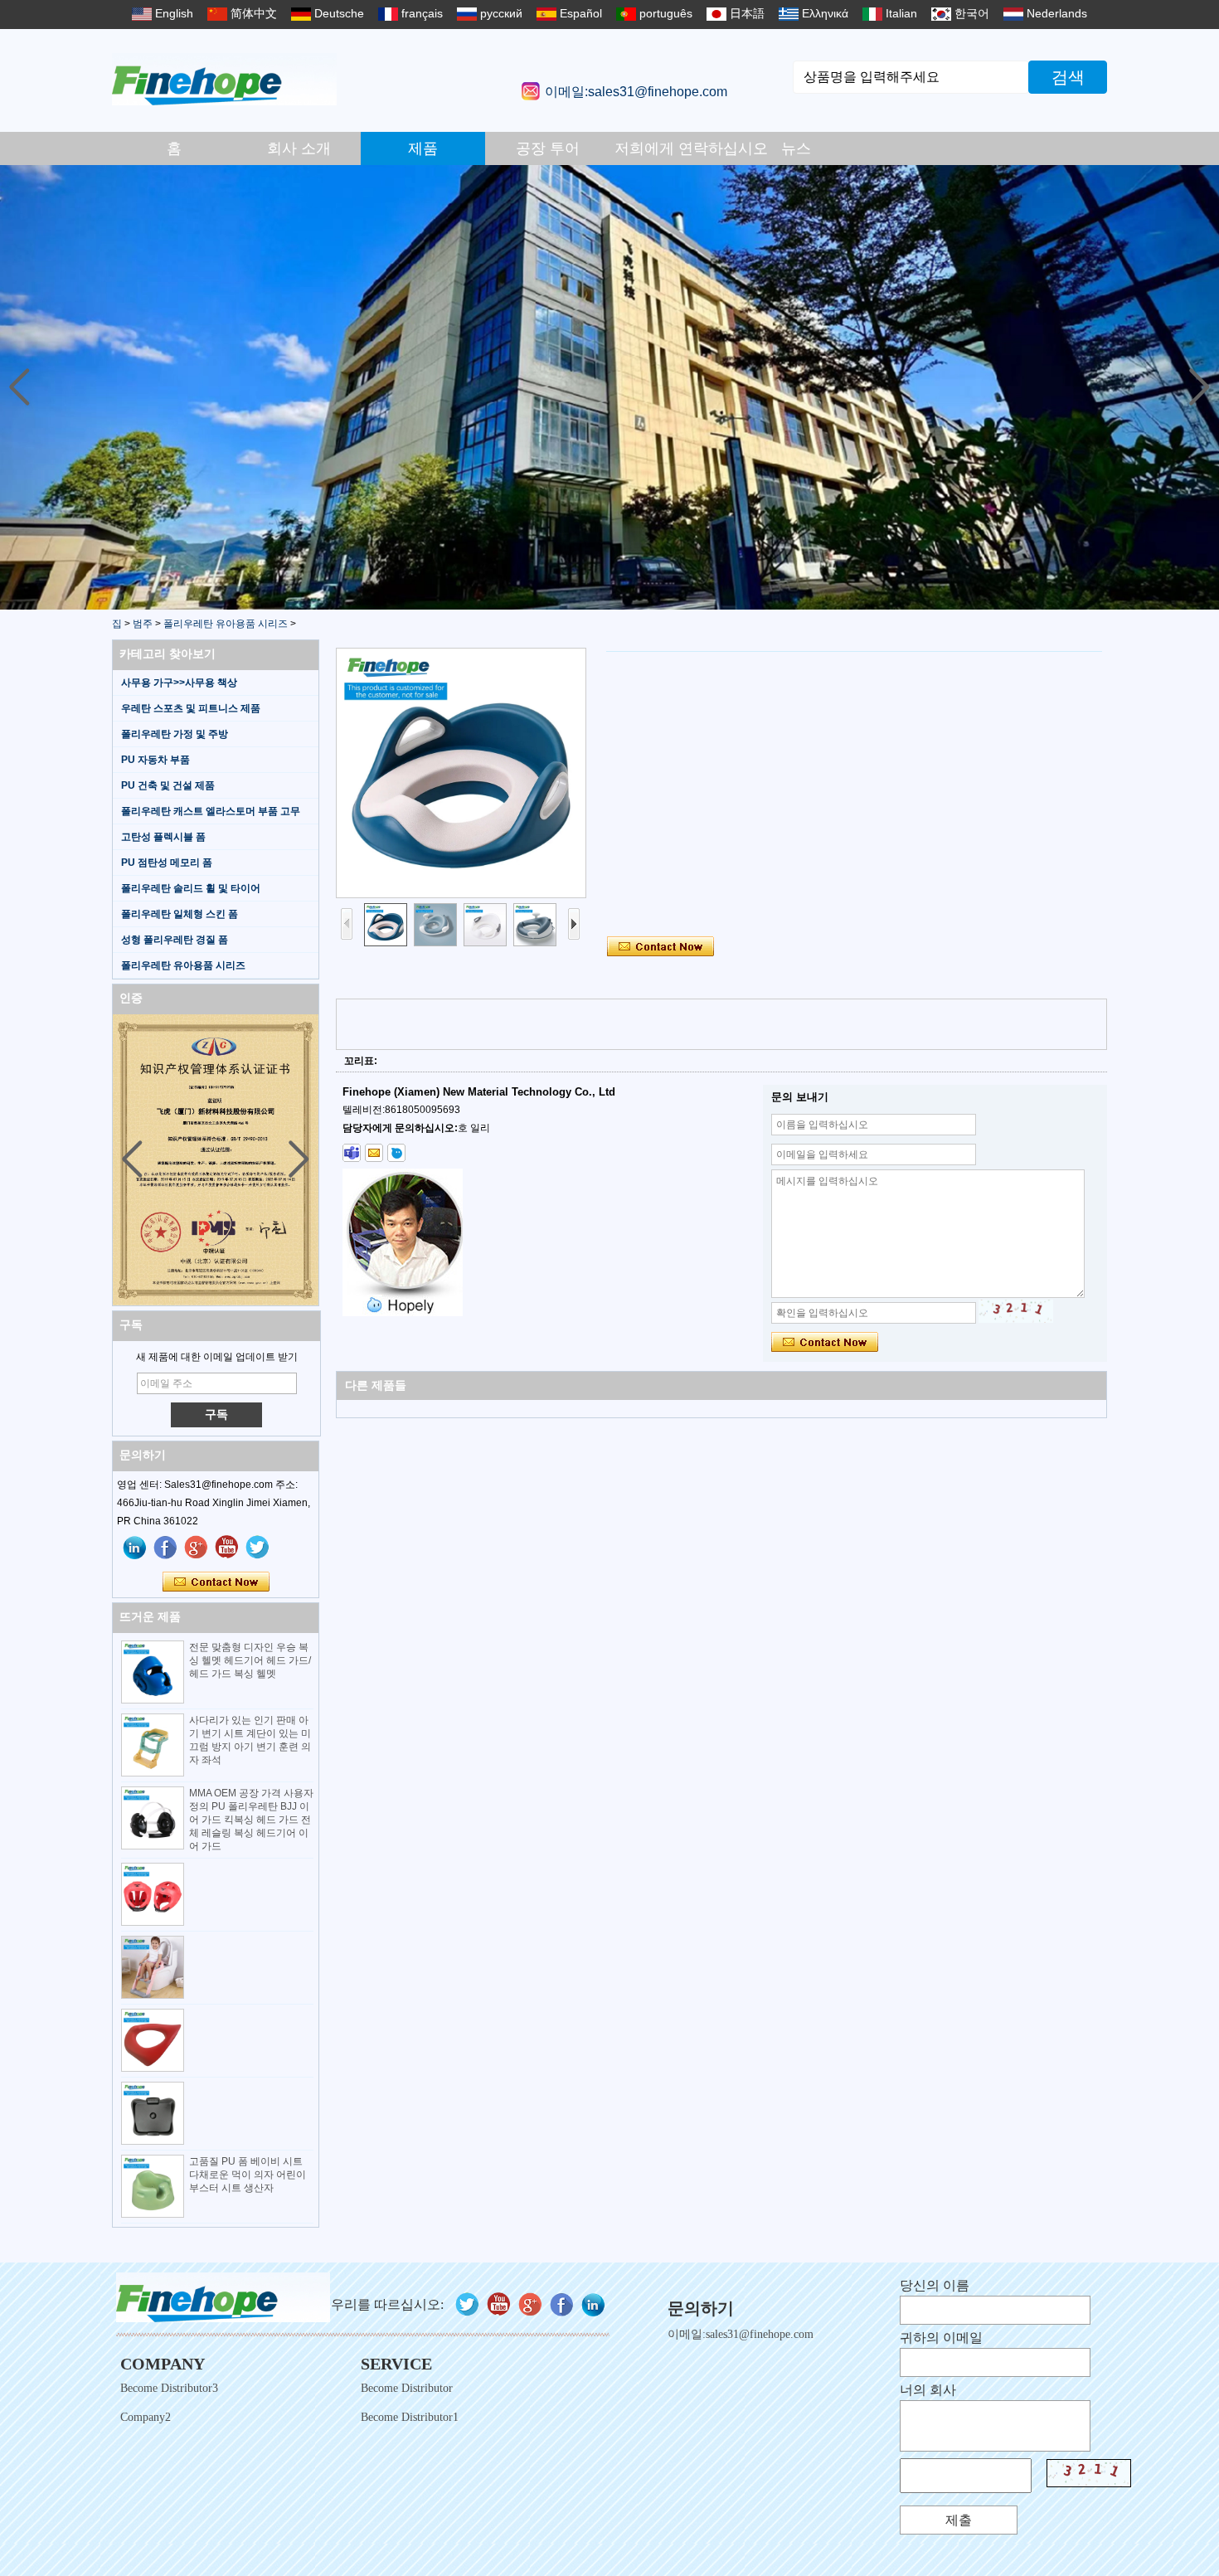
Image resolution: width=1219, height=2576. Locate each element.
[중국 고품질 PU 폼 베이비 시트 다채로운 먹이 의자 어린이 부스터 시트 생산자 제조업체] (153, 2186)
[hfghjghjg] (258, 1548)
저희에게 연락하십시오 (674, 148)
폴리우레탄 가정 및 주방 (175, 734)
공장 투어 (548, 148)
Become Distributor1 (410, 2417)
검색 (1068, 77)
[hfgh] (166, 1548)
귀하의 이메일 (941, 2338)
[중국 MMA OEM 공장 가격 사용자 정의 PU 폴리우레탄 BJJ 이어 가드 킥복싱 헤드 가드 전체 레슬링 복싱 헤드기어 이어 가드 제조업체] (153, 1818)
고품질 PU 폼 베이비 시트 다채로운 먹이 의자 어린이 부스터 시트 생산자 (248, 2175)
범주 (143, 624)
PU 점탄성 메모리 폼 (167, 863)
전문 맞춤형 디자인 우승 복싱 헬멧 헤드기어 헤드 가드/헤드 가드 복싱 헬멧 (250, 1660)
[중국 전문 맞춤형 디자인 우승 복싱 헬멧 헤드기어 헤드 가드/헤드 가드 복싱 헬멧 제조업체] (153, 1672)
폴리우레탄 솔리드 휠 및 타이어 (191, 888)
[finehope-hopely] (352, 1153)
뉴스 (796, 148)
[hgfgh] (135, 1548)
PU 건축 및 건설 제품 (168, 785)
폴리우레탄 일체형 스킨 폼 (180, 914)
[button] (1200, 387)
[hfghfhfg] (227, 1548)
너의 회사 (928, 2390)
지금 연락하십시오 (216, 1582)
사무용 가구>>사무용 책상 (179, 683)
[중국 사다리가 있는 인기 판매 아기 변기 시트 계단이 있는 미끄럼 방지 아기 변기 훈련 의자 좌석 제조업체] (153, 1745)
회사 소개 (299, 148)
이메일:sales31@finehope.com (636, 92)
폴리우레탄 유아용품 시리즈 (226, 624)
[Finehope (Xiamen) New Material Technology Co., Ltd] (224, 79)
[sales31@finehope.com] (374, 1153)
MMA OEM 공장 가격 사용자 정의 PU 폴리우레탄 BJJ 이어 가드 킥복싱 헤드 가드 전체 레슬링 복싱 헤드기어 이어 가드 (251, 1820)
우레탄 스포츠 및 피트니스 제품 (191, 708)
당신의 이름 (935, 2285)
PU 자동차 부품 (155, 760)
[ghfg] (197, 1548)
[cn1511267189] (396, 1153)
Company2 (146, 2417)
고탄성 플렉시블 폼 (163, 837)
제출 (959, 2520)
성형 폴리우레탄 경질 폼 (175, 940)
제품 (423, 148)
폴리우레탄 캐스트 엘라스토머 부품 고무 (211, 811)
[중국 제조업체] (153, 1894)
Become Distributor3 (169, 2388)
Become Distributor (407, 2388)
